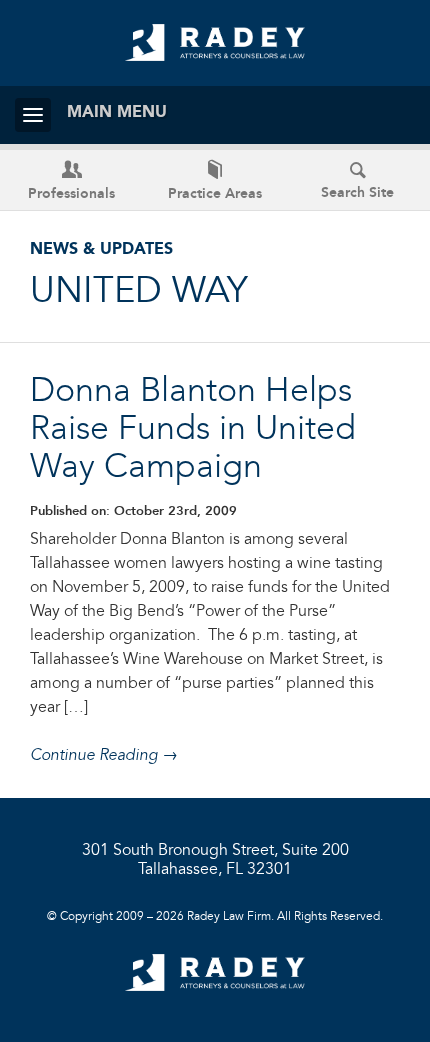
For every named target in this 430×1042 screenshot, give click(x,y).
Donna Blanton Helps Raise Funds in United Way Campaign (193, 430)
